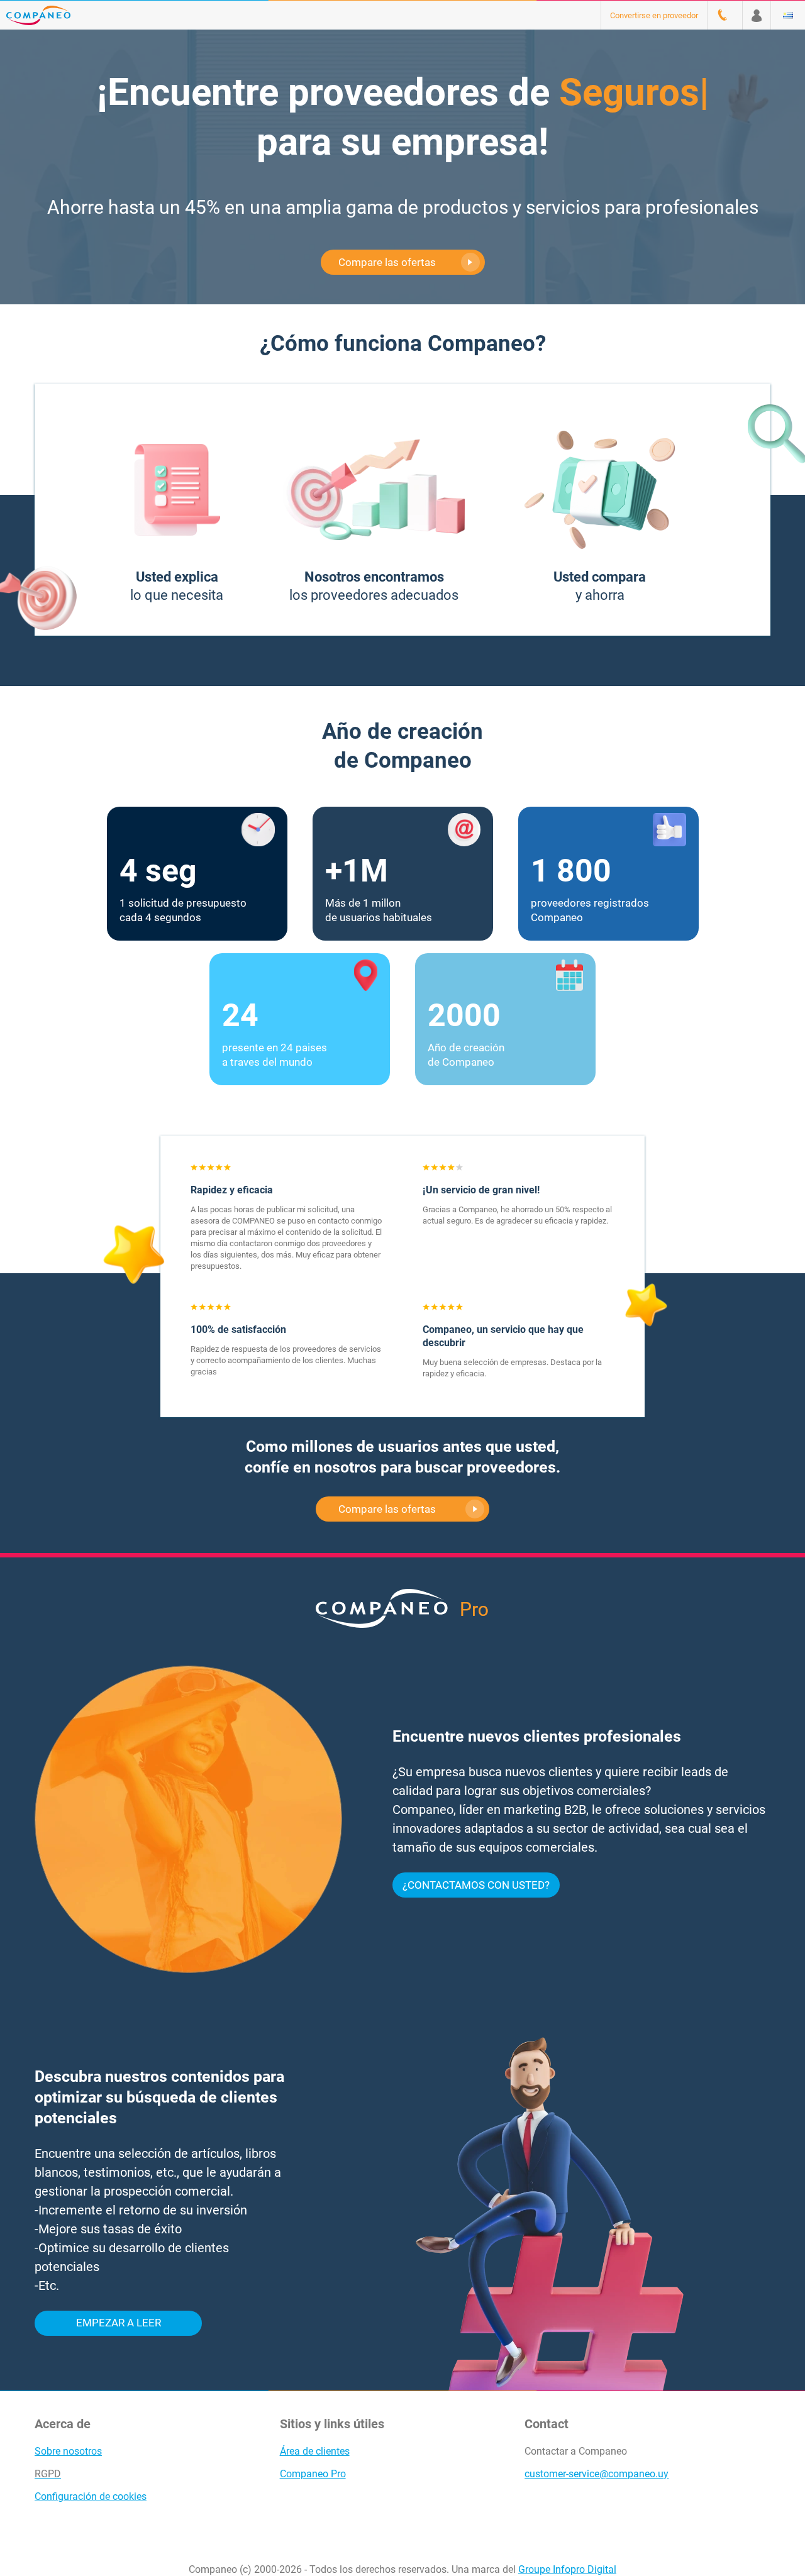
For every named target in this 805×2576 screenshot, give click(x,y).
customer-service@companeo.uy (597, 2474)
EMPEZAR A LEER (119, 2323)
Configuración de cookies (91, 2496)
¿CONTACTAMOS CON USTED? (476, 1885)
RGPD (48, 2474)
